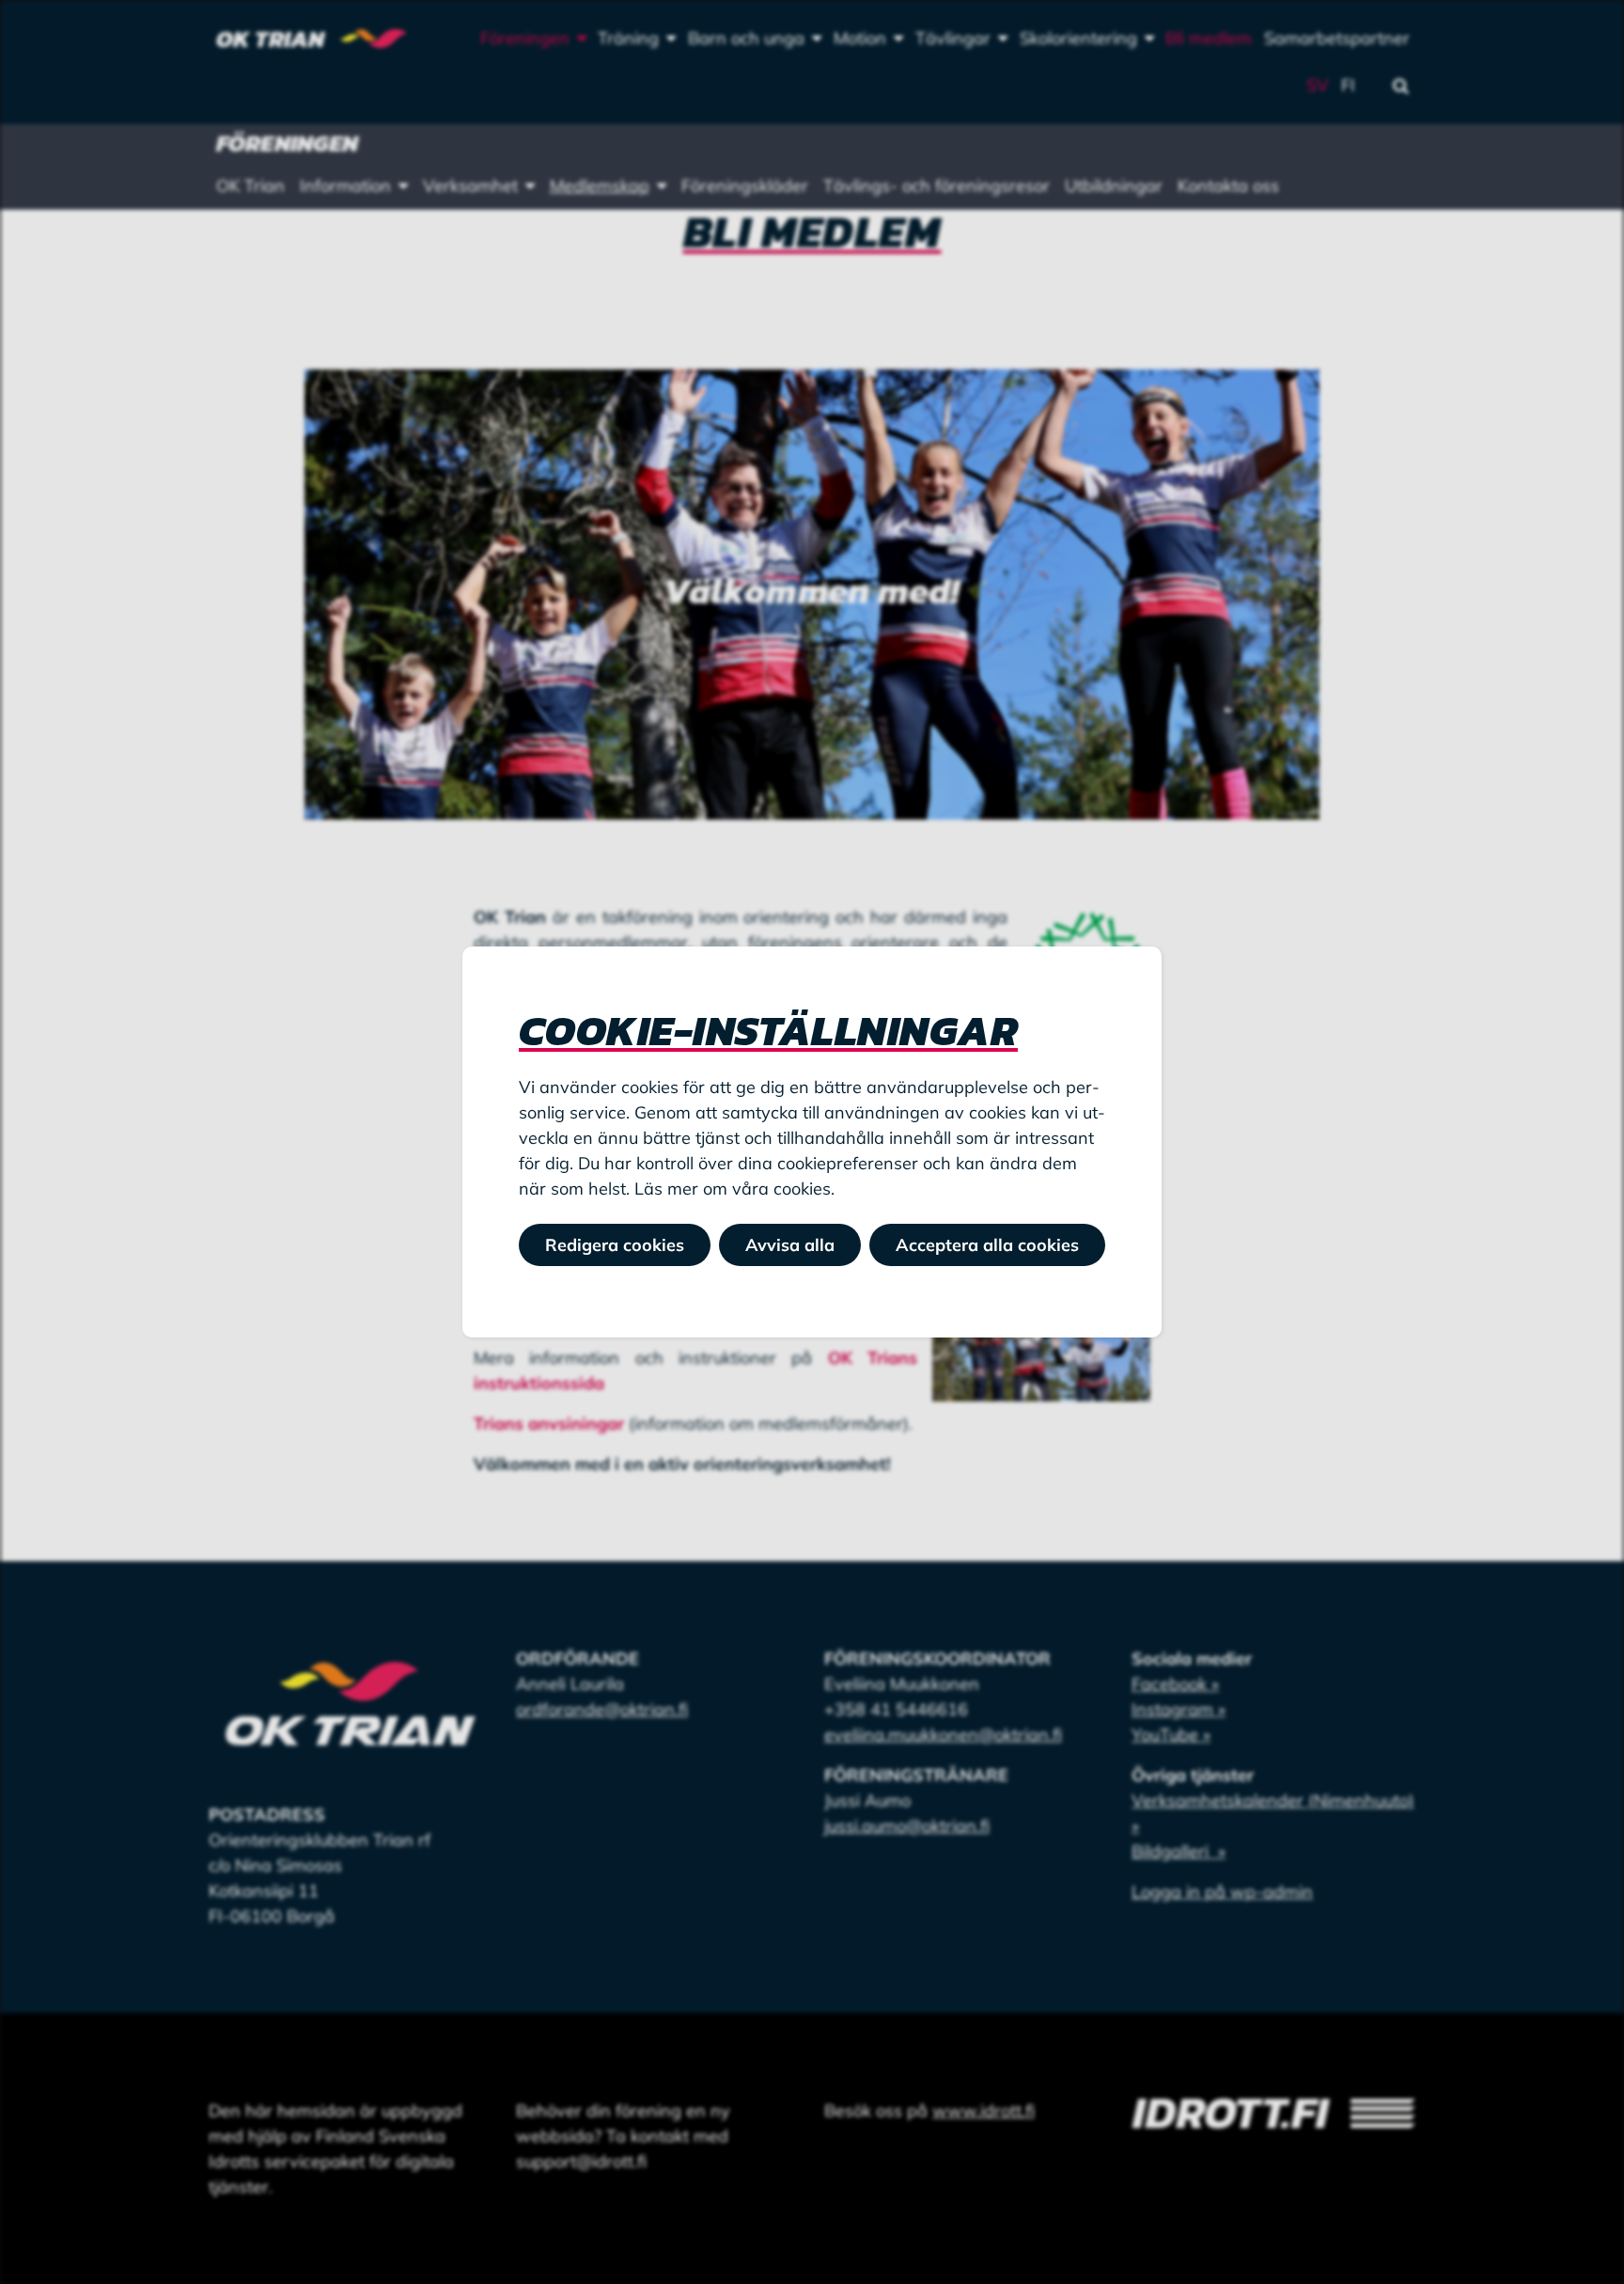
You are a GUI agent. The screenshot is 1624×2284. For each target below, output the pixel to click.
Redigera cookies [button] (615, 1245)
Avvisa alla (790, 1245)
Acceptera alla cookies (987, 1245)
